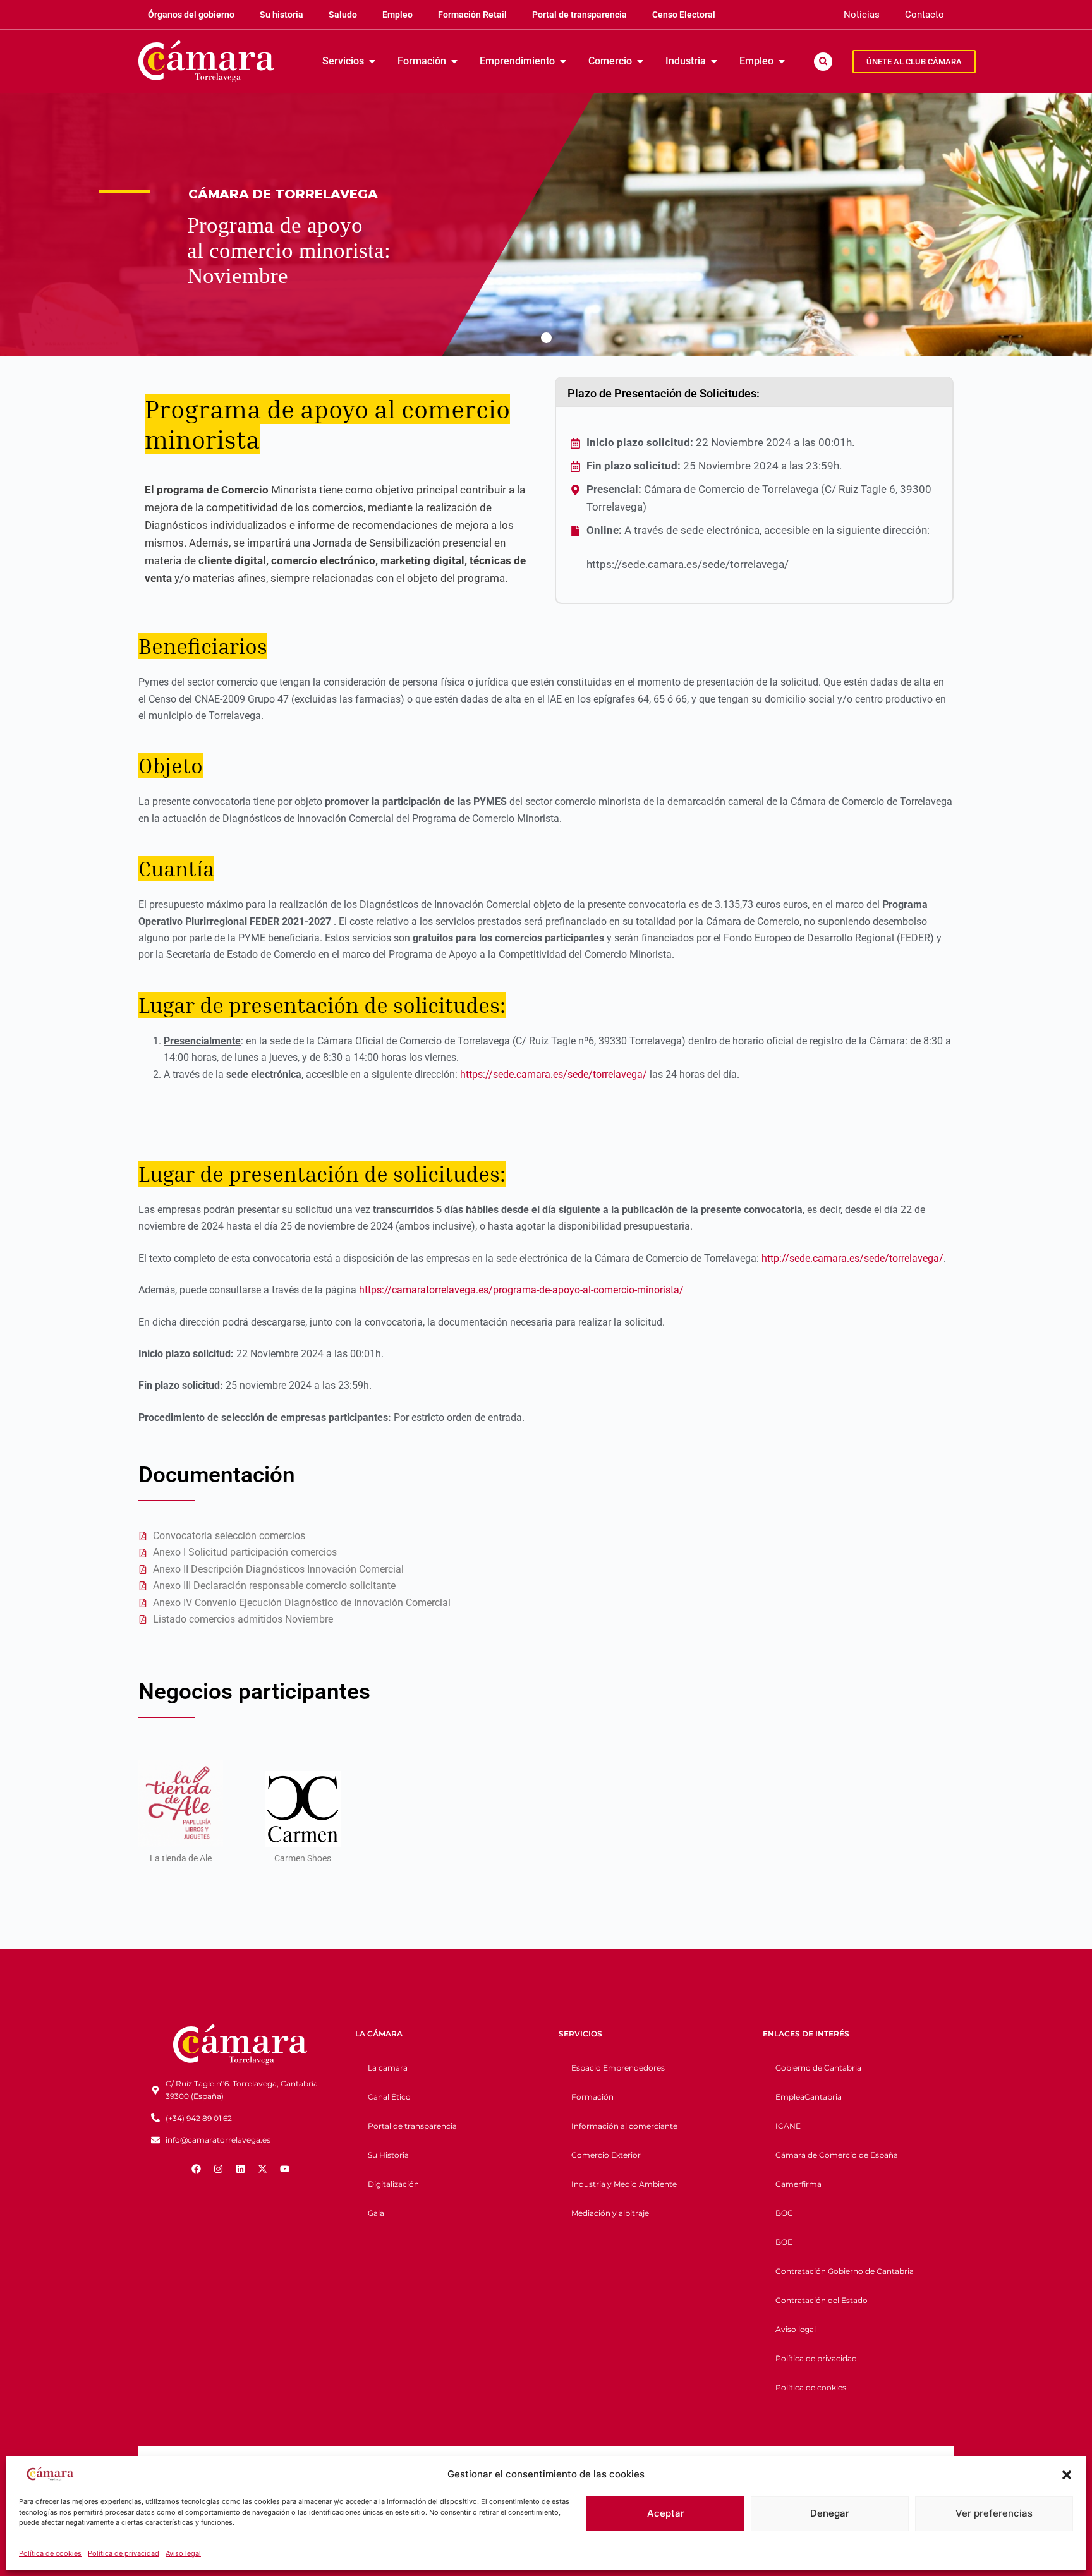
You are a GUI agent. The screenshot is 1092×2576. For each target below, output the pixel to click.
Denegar (830, 2513)
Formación (592, 2097)
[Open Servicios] (372, 61)
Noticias (862, 15)
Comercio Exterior (606, 2155)
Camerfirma (798, 2184)
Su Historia (388, 2155)
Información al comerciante (624, 2126)
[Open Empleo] (782, 61)
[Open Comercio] (640, 61)
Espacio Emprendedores (618, 2068)
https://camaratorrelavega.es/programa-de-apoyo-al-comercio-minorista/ (521, 1290)
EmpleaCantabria (809, 2097)
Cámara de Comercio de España (837, 2155)
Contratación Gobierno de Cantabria (845, 2271)
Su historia (282, 15)
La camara (388, 2068)
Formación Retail (472, 15)
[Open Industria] (714, 61)
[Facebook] (196, 2168)
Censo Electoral (684, 15)
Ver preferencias (994, 2513)
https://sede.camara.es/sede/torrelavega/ (554, 1074)
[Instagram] (218, 2168)
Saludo (343, 15)
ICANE (788, 2126)
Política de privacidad (124, 2553)
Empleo (397, 15)
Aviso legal (183, 2553)
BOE (784, 2242)
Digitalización (393, 2184)
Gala (376, 2213)
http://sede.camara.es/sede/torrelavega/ (852, 1258)
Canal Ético (389, 2097)
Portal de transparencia (579, 15)
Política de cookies (50, 2553)
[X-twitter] (262, 2168)
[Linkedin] (240, 2168)
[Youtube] (284, 2168)
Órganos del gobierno (191, 15)
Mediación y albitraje (610, 2213)
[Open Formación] (454, 61)
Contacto (925, 15)
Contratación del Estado (822, 2300)
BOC (784, 2213)
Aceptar (666, 2513)
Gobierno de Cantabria (818, 2068)
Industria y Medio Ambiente (624, 2184)
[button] (1067, 2475)
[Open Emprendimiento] (563, 61)
